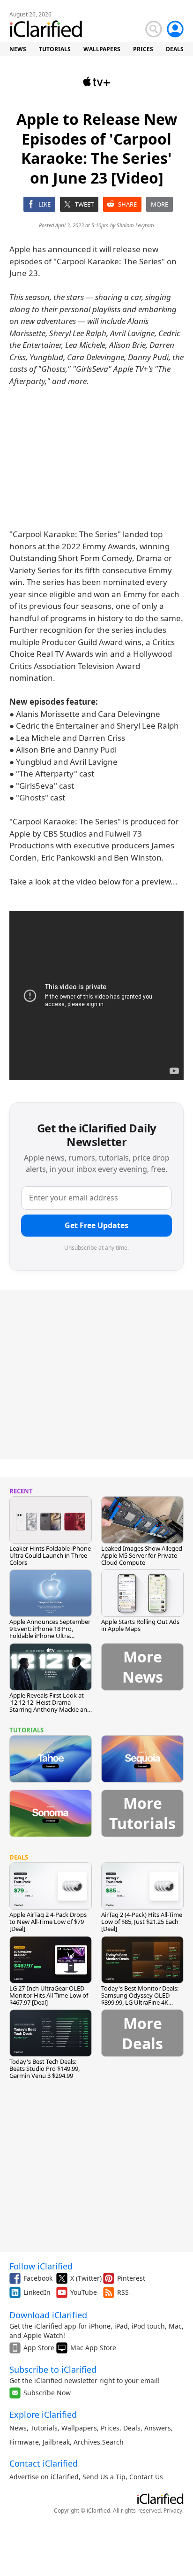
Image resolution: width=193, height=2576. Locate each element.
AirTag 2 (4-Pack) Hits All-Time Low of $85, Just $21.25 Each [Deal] (142, 1922)
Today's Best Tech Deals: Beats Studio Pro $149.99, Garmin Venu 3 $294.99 (45, 2068)
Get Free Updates (96, 1225)
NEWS (18, 49)
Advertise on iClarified (44, 2477)
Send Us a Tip (104, 2477)
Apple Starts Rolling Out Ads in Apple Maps (140, 1625)
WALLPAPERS (102, 49)
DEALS (175, 49)
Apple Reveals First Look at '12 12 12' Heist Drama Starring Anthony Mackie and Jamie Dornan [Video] (50, 1706)
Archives (87, 2442)
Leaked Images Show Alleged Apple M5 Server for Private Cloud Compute (142, 1555)
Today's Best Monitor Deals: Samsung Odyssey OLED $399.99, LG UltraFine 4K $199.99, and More (140, 1999)
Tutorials (44, 2428)
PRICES (143, 49)
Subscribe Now (47, 2393)
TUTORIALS (55, 49)
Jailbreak (56, 2442)
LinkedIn (37, 2292)
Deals (132, 2428)
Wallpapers (79, 2428)
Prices (110, 2428)
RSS (123, 2292)
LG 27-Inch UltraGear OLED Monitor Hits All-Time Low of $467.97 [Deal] (49, 1995)
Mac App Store (93, 2348)
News (18, 2428)
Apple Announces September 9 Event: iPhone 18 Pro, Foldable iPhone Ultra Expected (50, 1632)
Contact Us (146, 2477)
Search (113, 2442)
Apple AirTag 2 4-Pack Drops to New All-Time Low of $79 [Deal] (48, 1922)
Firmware (24, 2442)
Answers (158, 2428)
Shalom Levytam (135, 225)
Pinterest (131, 2278)
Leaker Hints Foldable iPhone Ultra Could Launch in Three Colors (50, 1555)
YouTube (84, 2292)
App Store (39, 2348)
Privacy (173, 2511)
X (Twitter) (86, 2278)
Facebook (38, 2278)
